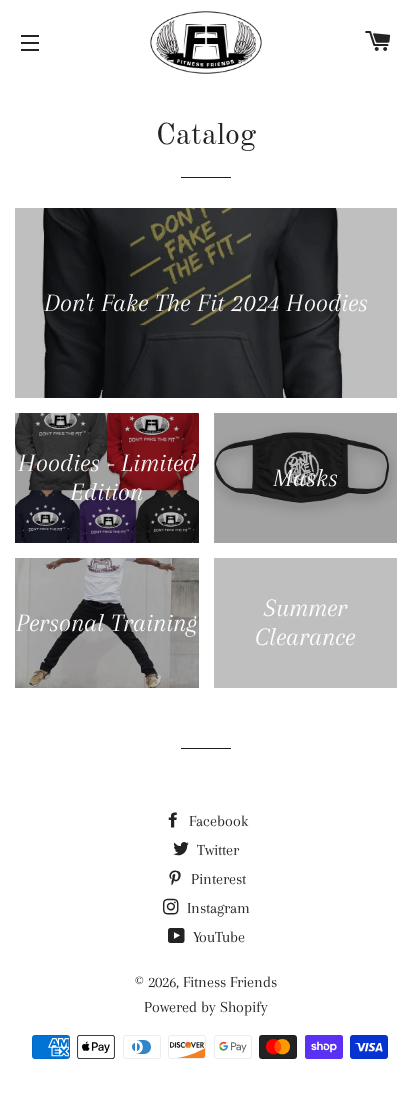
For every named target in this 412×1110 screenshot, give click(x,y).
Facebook (216, 821)
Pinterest (216, 879)
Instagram (216, 908)
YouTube (217, 937)
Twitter (216, 850)
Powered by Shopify (206, 1007)
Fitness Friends (230, 982)
